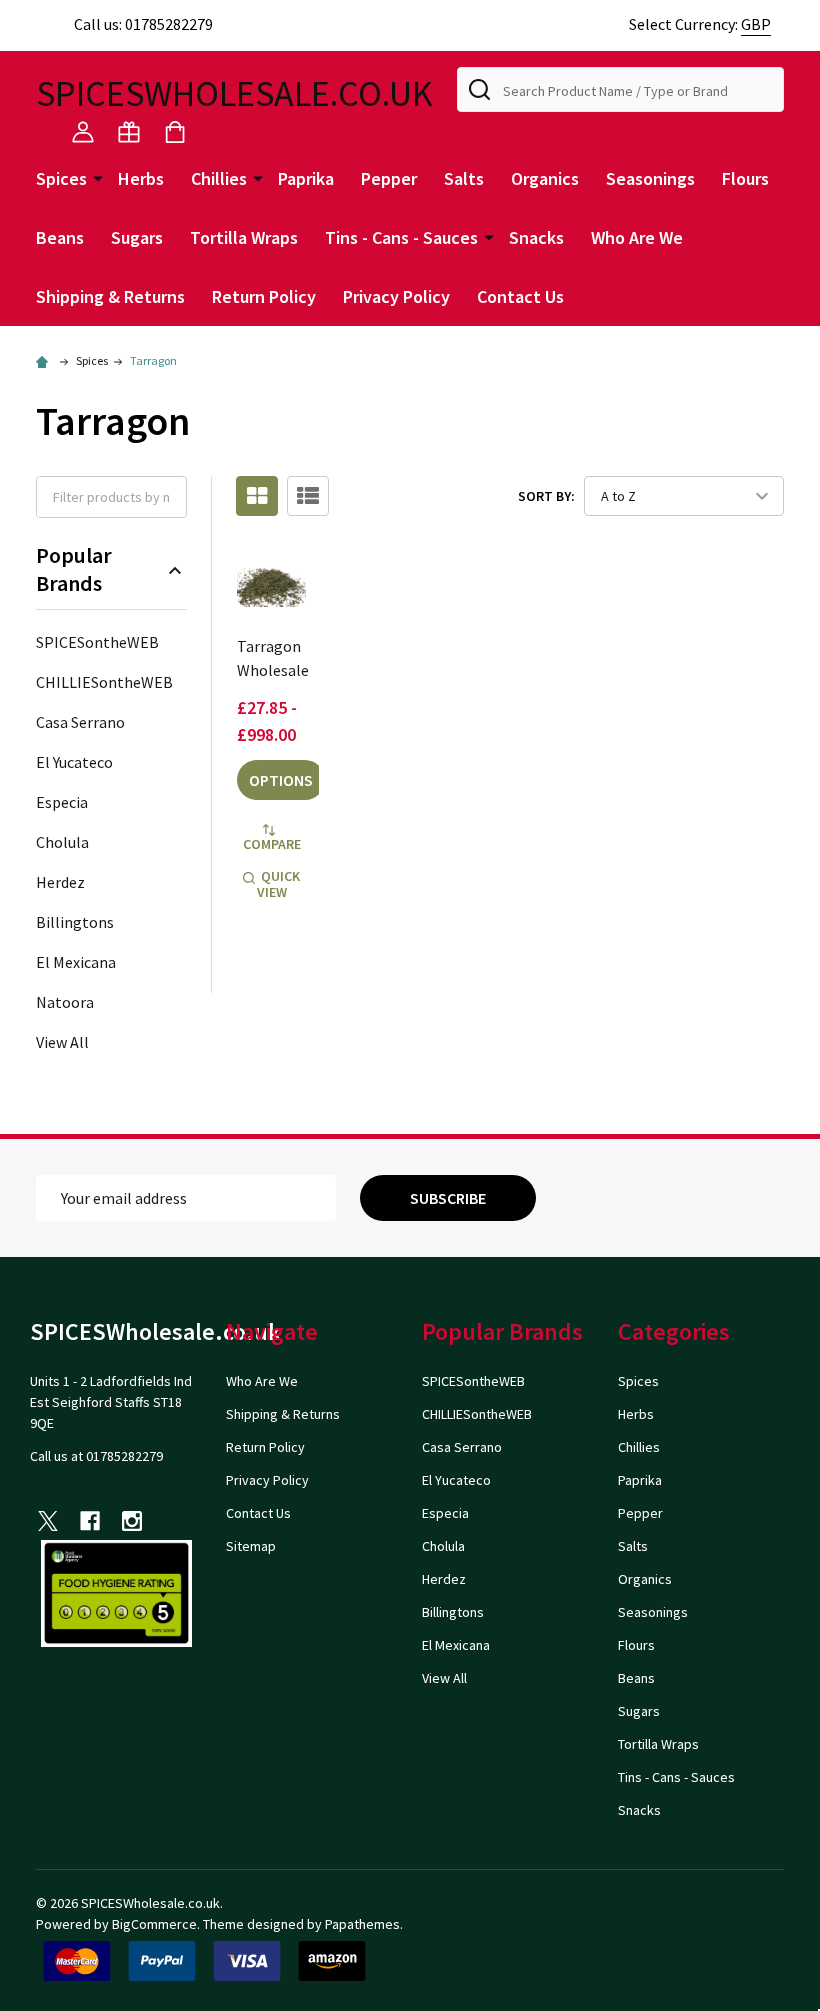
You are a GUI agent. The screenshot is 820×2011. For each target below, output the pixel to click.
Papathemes (362, 1924)
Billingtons (75, 922)
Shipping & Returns (110, 296)
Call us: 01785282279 (143, 24)
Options (281, 780)
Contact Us (520, 296)
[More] (98, 177)
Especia (62, 802)
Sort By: (546, 496)
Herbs (141, 178)
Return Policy (264, 296)
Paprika (306, 178)
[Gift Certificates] (129, 132)
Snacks (536, 237)
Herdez (60, 882)
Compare (272, 844)
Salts (464, 178)
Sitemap (251, 1546)
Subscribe (448, 1198)
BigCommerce (154, 1924)
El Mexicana (76, 962)
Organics (545, 178)
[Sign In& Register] (83, 132)
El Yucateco (74, 762)
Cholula (62, 842)
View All (62, 1042)
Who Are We (637, 237)
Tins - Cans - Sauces (401, 237)
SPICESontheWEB (97, 642)
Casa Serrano (80, 722)
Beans (60, 237)
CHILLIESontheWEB (104, 682)
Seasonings (650, 178)
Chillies (219, 178)
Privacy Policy (396, 296)
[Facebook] (90, 1521)
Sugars (137, 237)
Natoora (65, 1002)
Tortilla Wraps (244, 237)
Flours (745, 178)
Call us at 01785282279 (96, 1456)
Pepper (389, 178)
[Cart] (175, 132)
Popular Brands (74, 569)
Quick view (279, 884)
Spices (61, 178)
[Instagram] (132, 1521)
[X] (48, 1521)
